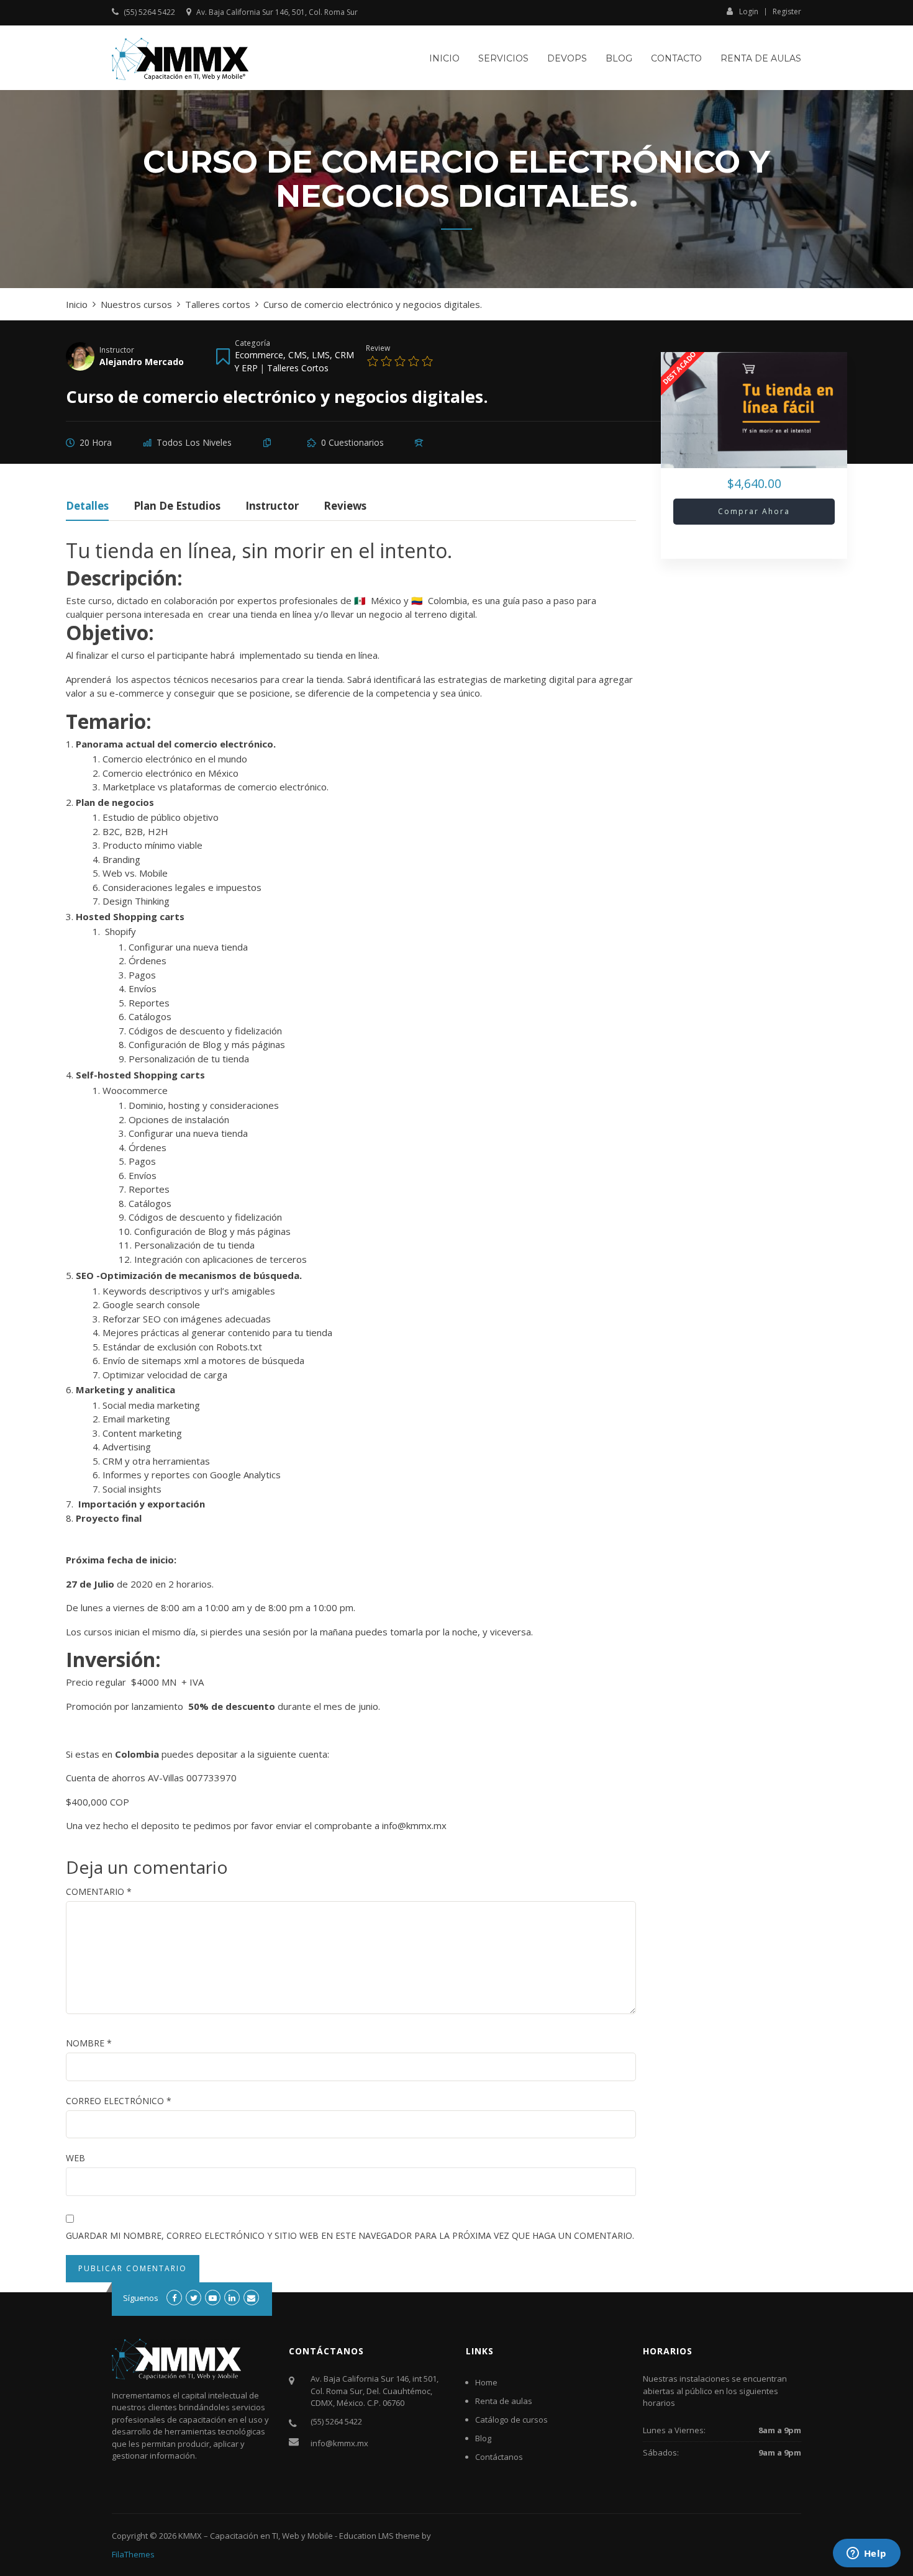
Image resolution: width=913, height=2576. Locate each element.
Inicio (444, 58)
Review (378, 348)
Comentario (99, 1891)
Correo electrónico (119, 2101)
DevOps (567, 58)
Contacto (676, 58)
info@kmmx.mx (339, 2443)
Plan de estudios (177, 507)
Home (486, 2382)
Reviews (345, 507)
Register (787, 12)
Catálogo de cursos (511, 2420)
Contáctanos (499, 2457)
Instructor (117, 350)
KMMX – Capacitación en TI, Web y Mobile (256, 2536)
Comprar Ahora (754, 511)
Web (75, 2158)
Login (749, 11)
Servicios (503, 58)
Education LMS (366, 2536)
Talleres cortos (298, 368)
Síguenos (141, 2298)
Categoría (252, 343)
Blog (619, 58)
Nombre (89, 2043)
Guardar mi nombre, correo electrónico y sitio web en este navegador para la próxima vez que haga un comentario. (350, 2235)
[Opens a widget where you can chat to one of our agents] (866, 2554)
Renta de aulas (761, 58)
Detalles (87, 507)
